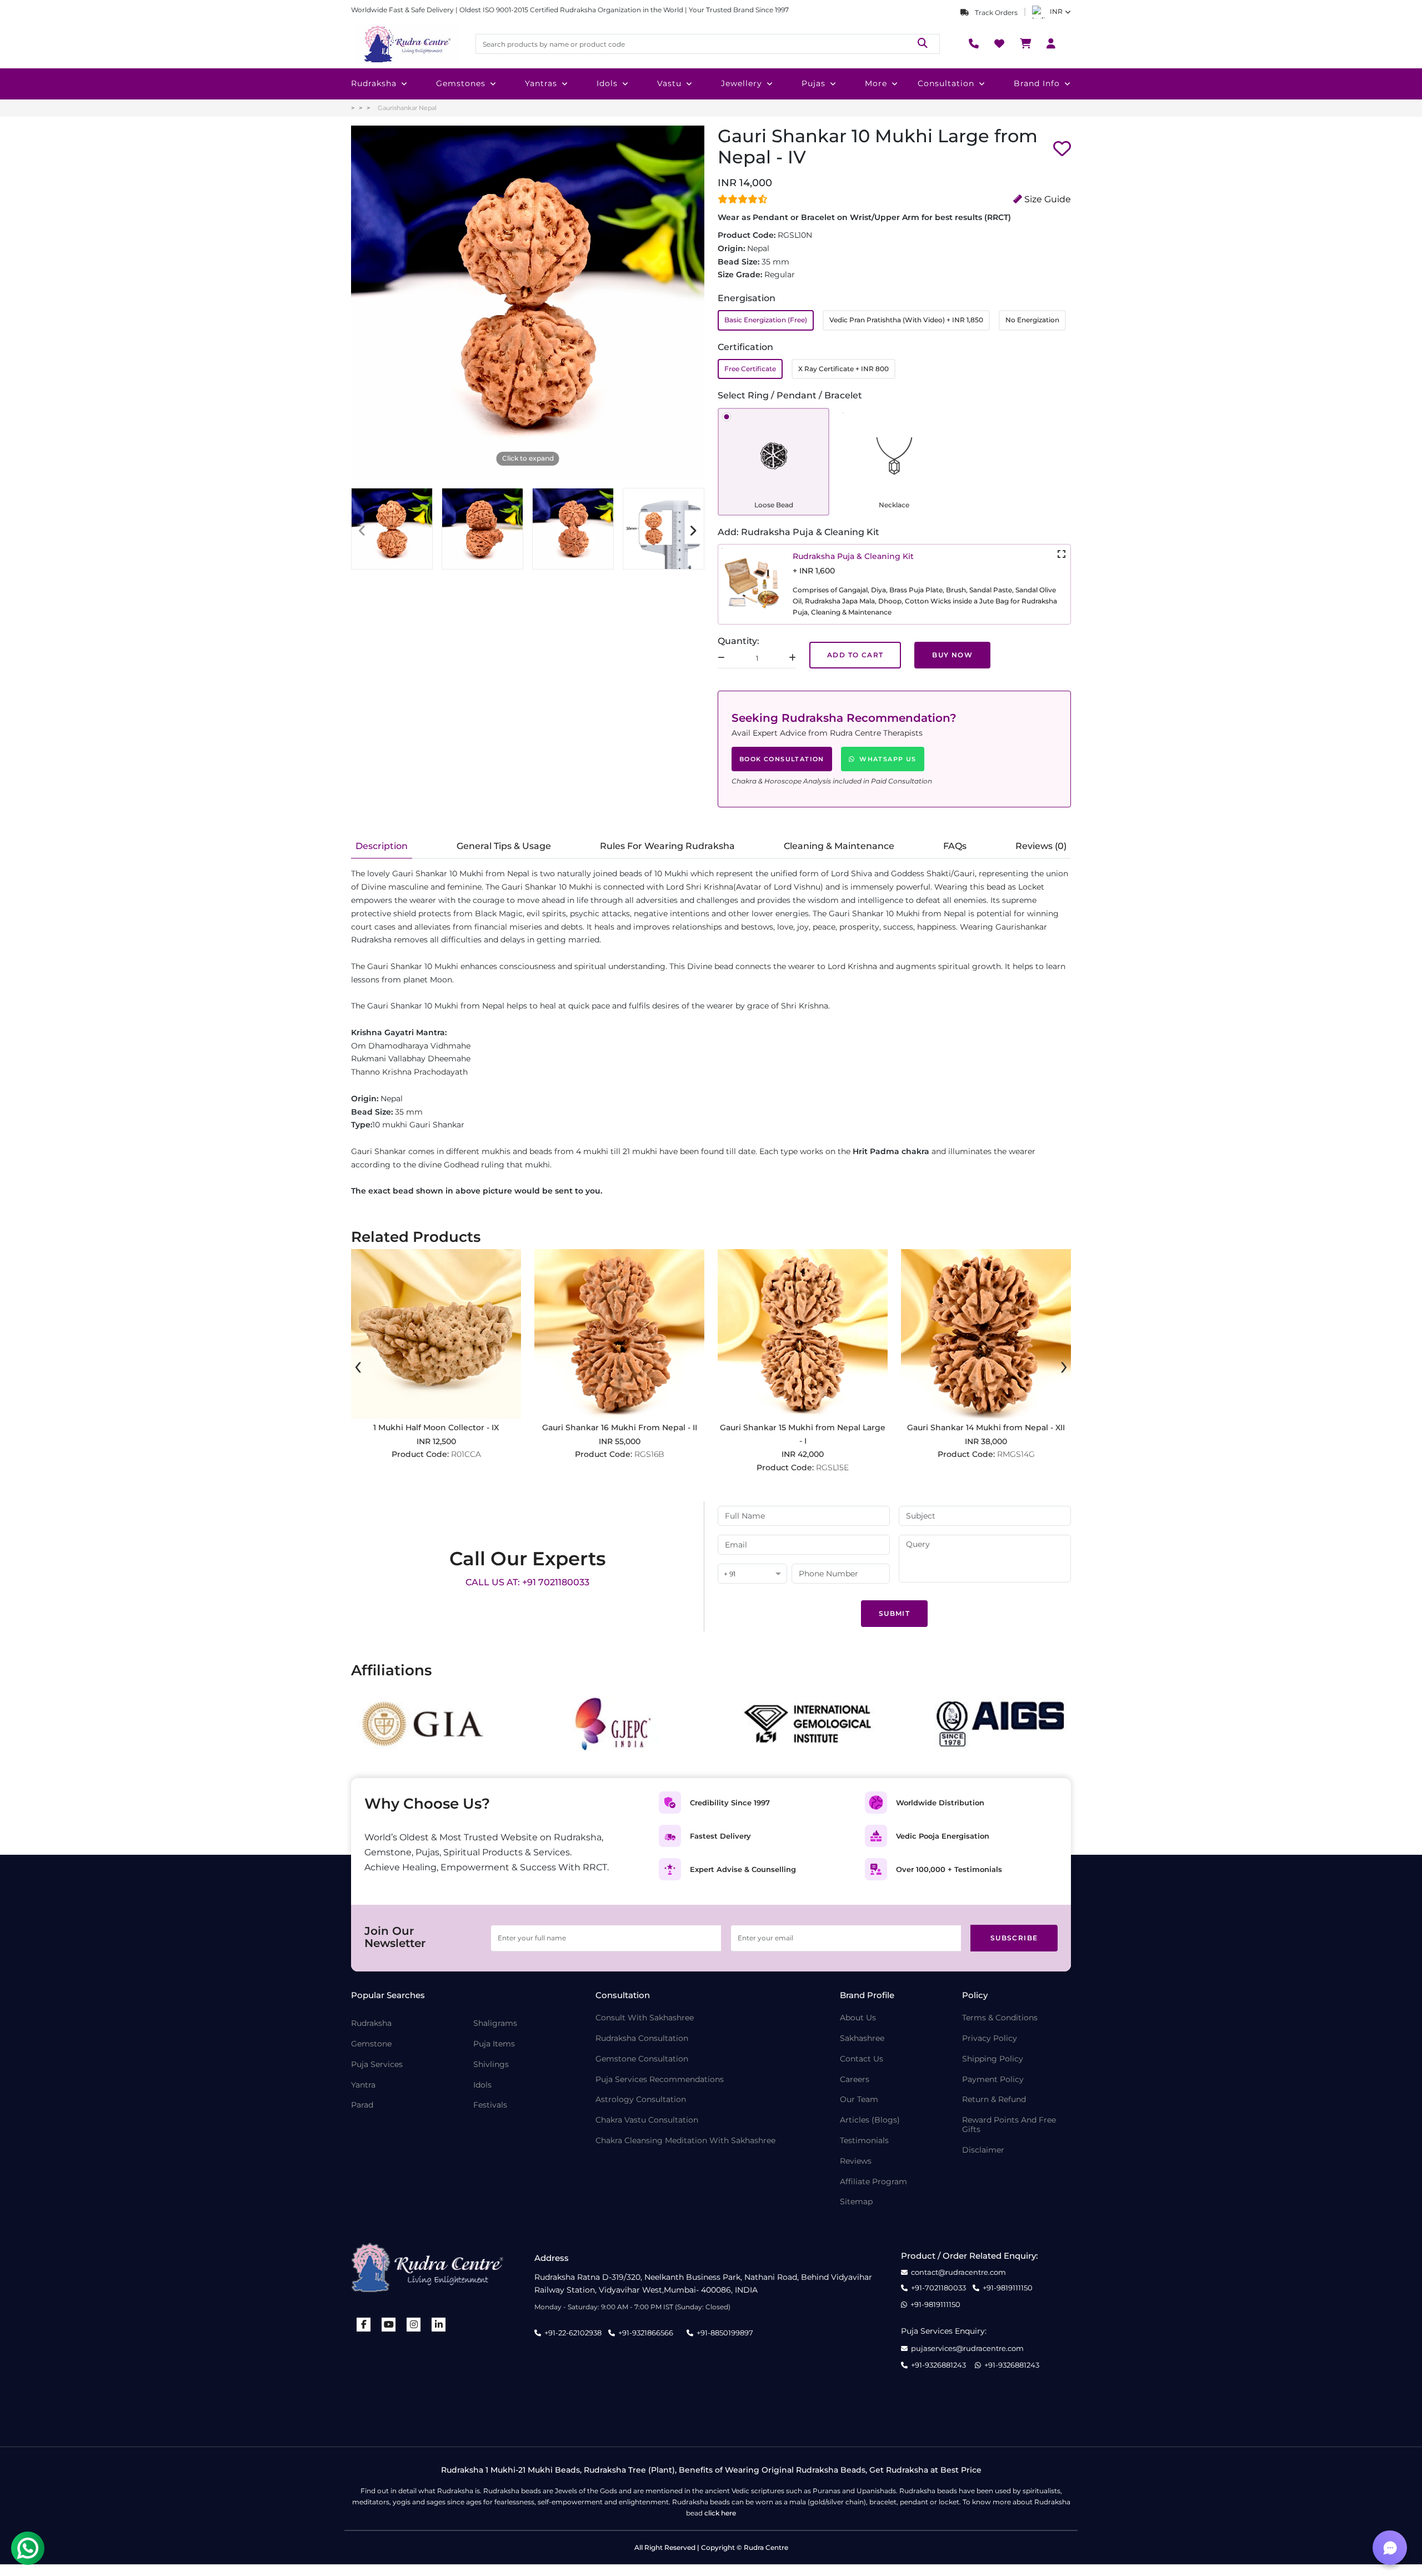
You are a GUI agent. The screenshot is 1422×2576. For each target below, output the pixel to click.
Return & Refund (994, 2100)
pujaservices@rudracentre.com (967, 2348)
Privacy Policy (990, 2038)
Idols (607, 83)
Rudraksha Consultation (642, 2038)
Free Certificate (750, 369)
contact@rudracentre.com (958, 2272)
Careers (855, 2080)
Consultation (946, 83)
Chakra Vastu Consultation (647, 2120)
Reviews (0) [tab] (1041, 846)
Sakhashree (862, 2038)
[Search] (923, 44)
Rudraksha (374, 83)
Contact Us (862, 2059)
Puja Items (494, 2044)
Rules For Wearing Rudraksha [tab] (667, 846)
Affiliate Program (873, 2182)
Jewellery (742, 83)
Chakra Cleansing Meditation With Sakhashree (685, 2141)
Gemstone (371, 2044)
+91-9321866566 (646, 2333)
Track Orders (995, 13)
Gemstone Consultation (642, 2059)
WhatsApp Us (888, 759)
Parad (362, 2105)
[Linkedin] (439, 2325)
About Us (858, 2018)
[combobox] (752, 1574)
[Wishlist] (999, 44)
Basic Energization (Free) (766, 320)
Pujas (813, 83)
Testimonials (864, 2141)
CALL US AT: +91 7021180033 (527, 1582)
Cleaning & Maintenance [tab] (839, 846)
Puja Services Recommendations (660, 2080)
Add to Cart (855, 655)
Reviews (856, 2161)
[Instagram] (414, 2325)
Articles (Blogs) (870, 2120)
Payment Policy (993, 2080)
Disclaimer (983, 2150)
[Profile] (1051, 44)
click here (720, 2513)
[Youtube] (389, 2325)
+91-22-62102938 (573, 2333)
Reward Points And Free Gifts (1009, 2125)
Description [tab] (382, 846)
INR (1056, 11)
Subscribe (1014, 1938)
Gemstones (461, 83)
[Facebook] (364, 2325)
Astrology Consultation (641, 2100)
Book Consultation (782, 759)
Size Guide (1047, 199)
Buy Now (952, 655)
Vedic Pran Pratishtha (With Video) (906, 320)
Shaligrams (495, 2023)
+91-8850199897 (725, 2333)
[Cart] (1025, 44)
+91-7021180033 (938, 2288)
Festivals (490, 2105)
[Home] (407, 44)
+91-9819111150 (1008, 2288)
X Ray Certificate (843, 369)
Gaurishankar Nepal (407, 108)
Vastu (669, 83)
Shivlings (491, 2065)
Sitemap (856, 2202)
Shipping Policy (993, 2059)
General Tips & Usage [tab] (504, 846)
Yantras (541, 83)
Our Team (859, 2100)
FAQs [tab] (955, 846)
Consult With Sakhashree (645, 2018)
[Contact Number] (974, 44)
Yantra (363, 2085)
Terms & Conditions (1000, 2018)
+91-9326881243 (938, 2365)
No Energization (1032, 320)
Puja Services (377, 2065)
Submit (894, 1613)
